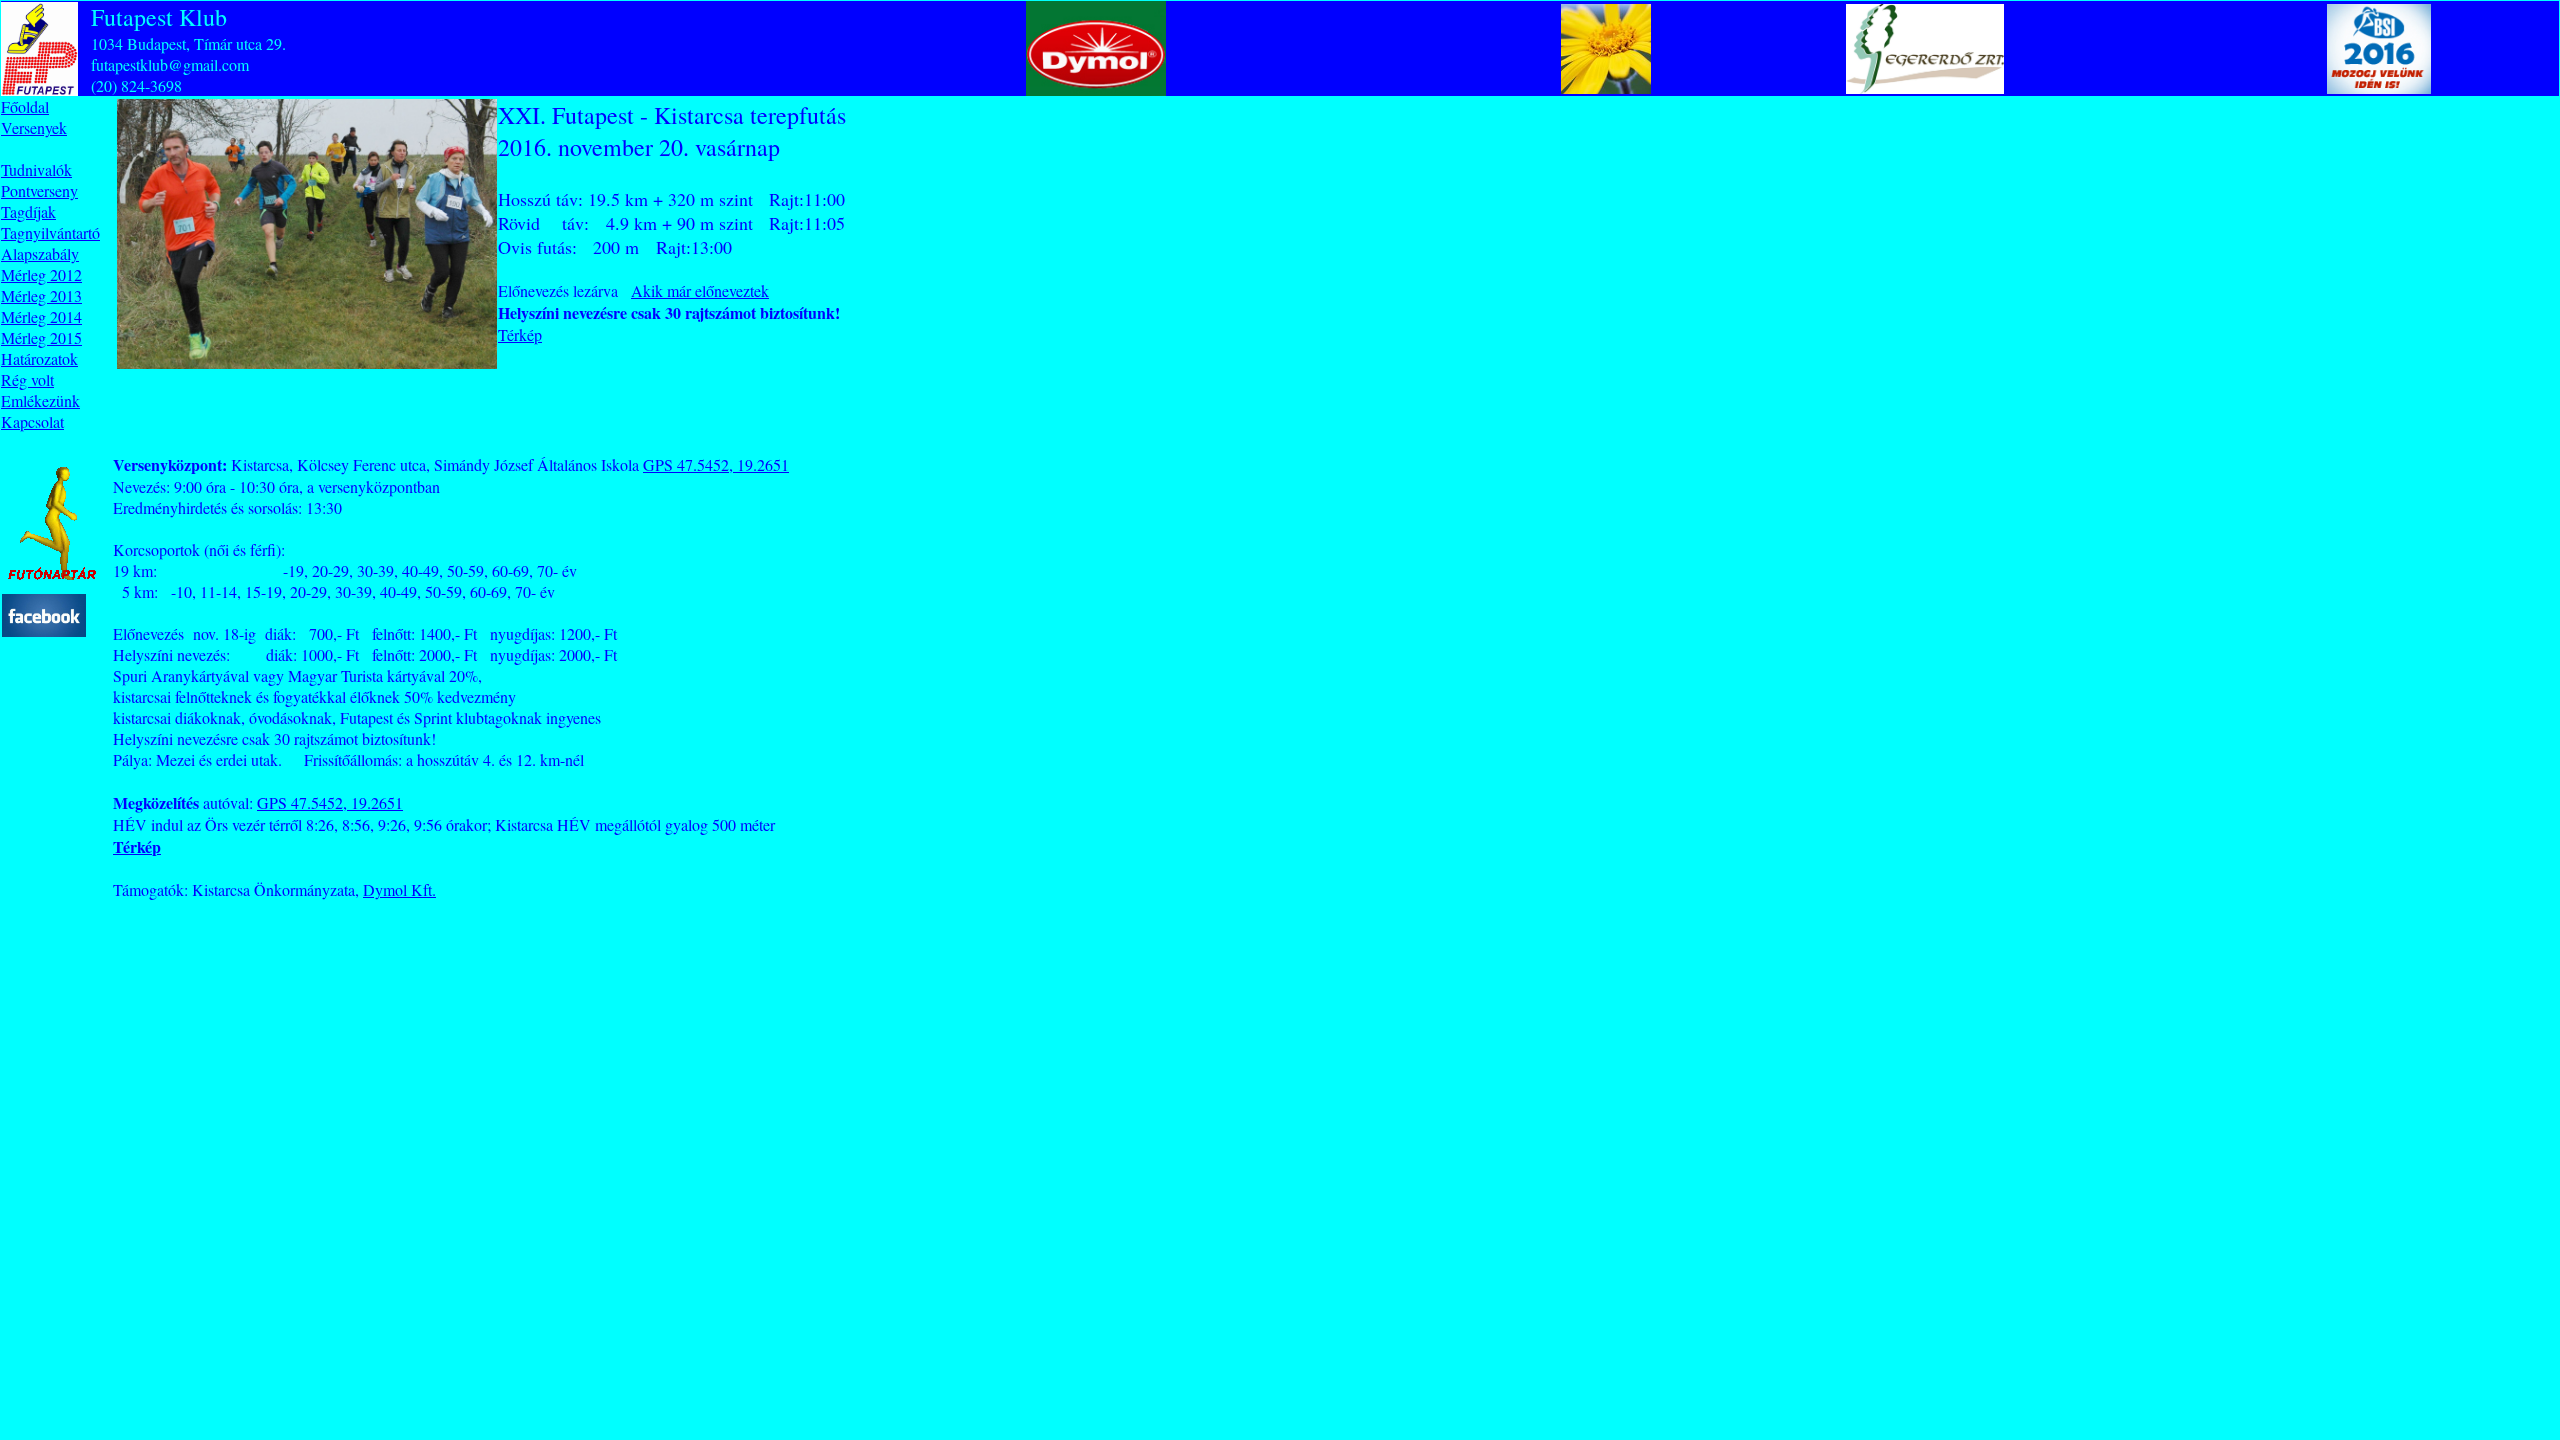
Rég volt (27, 379)
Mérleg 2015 (41, 337)
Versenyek (34, 127)
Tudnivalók (36, 169)
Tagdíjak (28, 211)
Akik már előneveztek (700, 290)
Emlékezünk (40, 400)
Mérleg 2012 (41, 274)
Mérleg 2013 (41, 295)
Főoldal (25, 106)
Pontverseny (39, 190)
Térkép (520, 334)
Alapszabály (40, 253)
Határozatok (39, 358)
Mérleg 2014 (41, 316)
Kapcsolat (32, 421)
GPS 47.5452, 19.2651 (716, 464)
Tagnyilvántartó (50, 232)
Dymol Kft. (399, 889)
